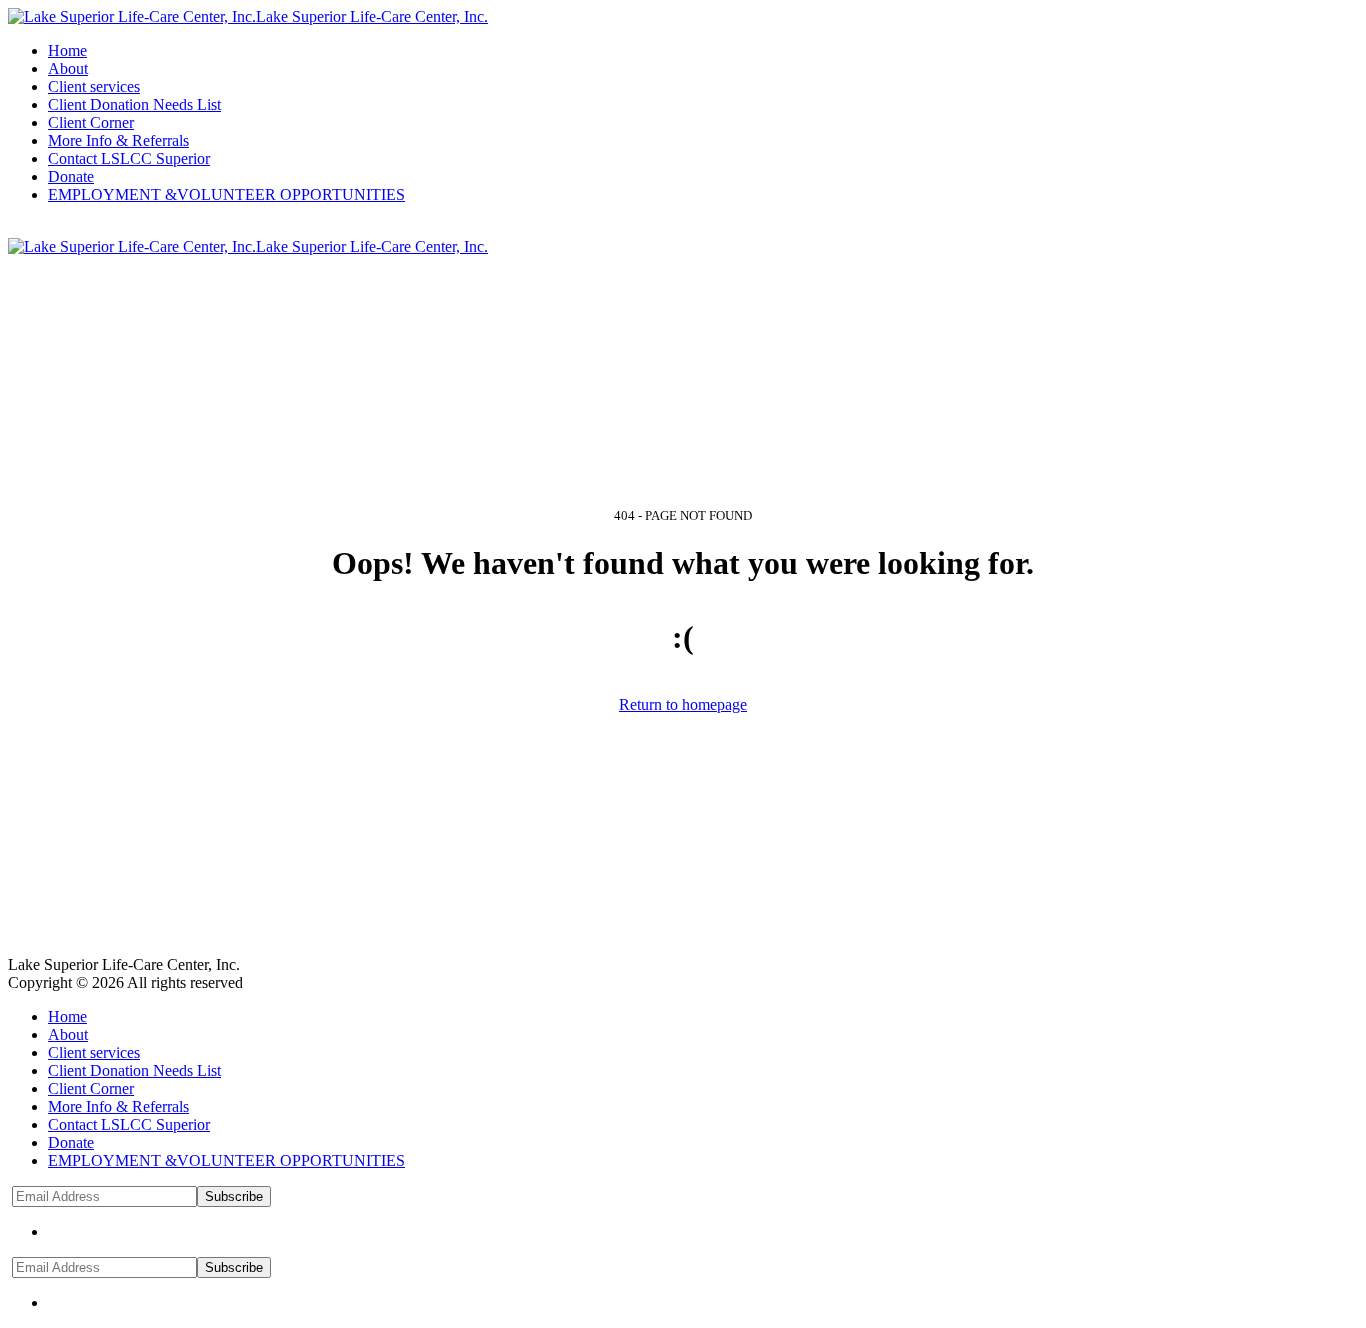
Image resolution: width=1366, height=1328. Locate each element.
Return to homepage (683, 704)
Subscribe (234, 1196)
